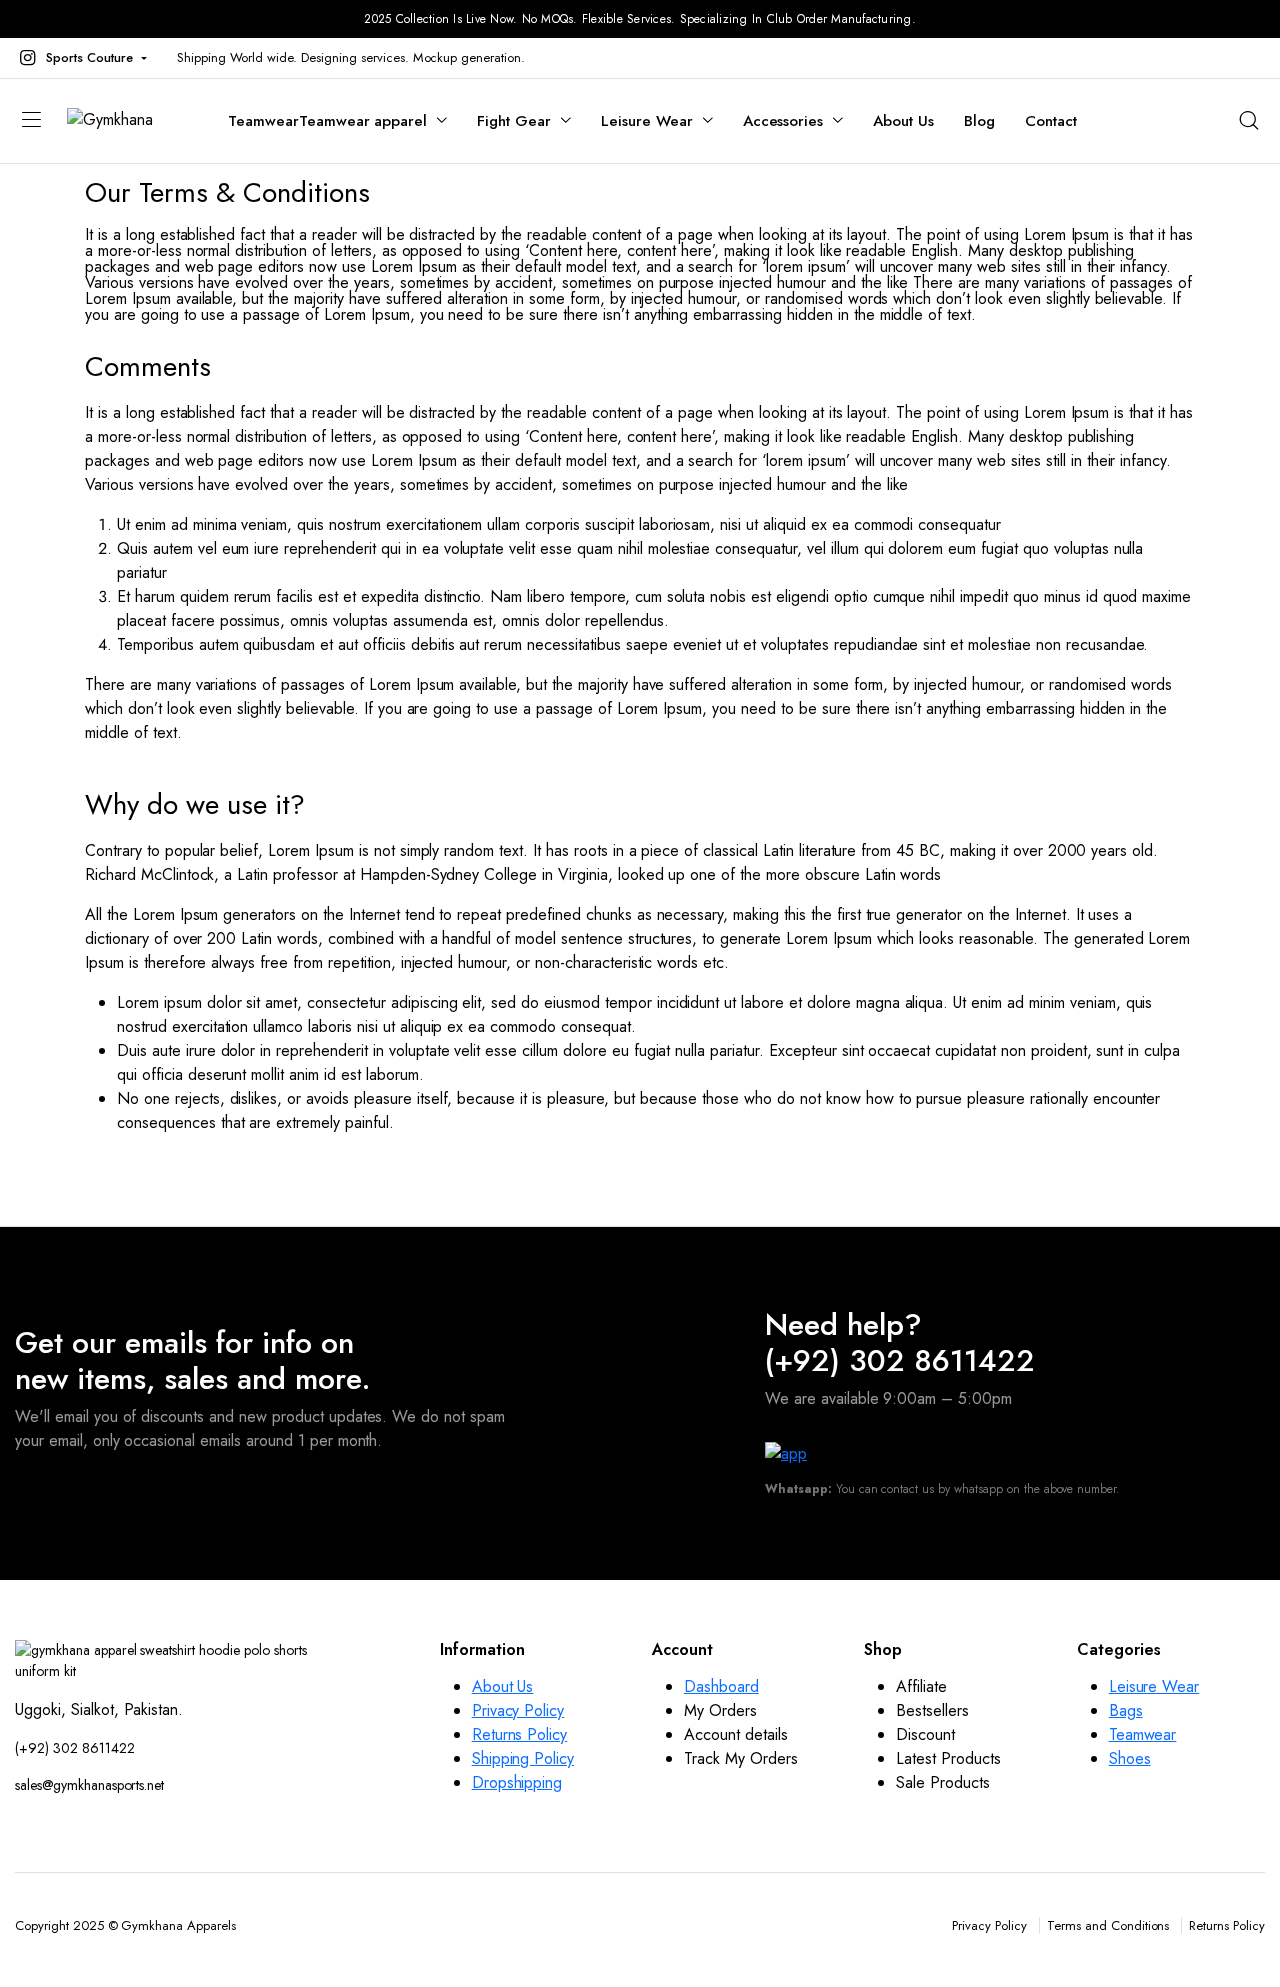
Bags (1126, 1710)
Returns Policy (520, 1734)
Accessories (783, 121)
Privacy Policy (518, 1710)
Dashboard (721, 1686)
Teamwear (327, 121)
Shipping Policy (523, 1758)
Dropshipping (517, 1782)
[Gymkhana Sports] (127, 121)
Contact (1051, 121)
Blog (979, 121)
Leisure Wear (647, 121)
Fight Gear (514, 121)
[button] (81, 58)
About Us (903, 121)
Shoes (1130, 1758)
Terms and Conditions (1108, 1925)
